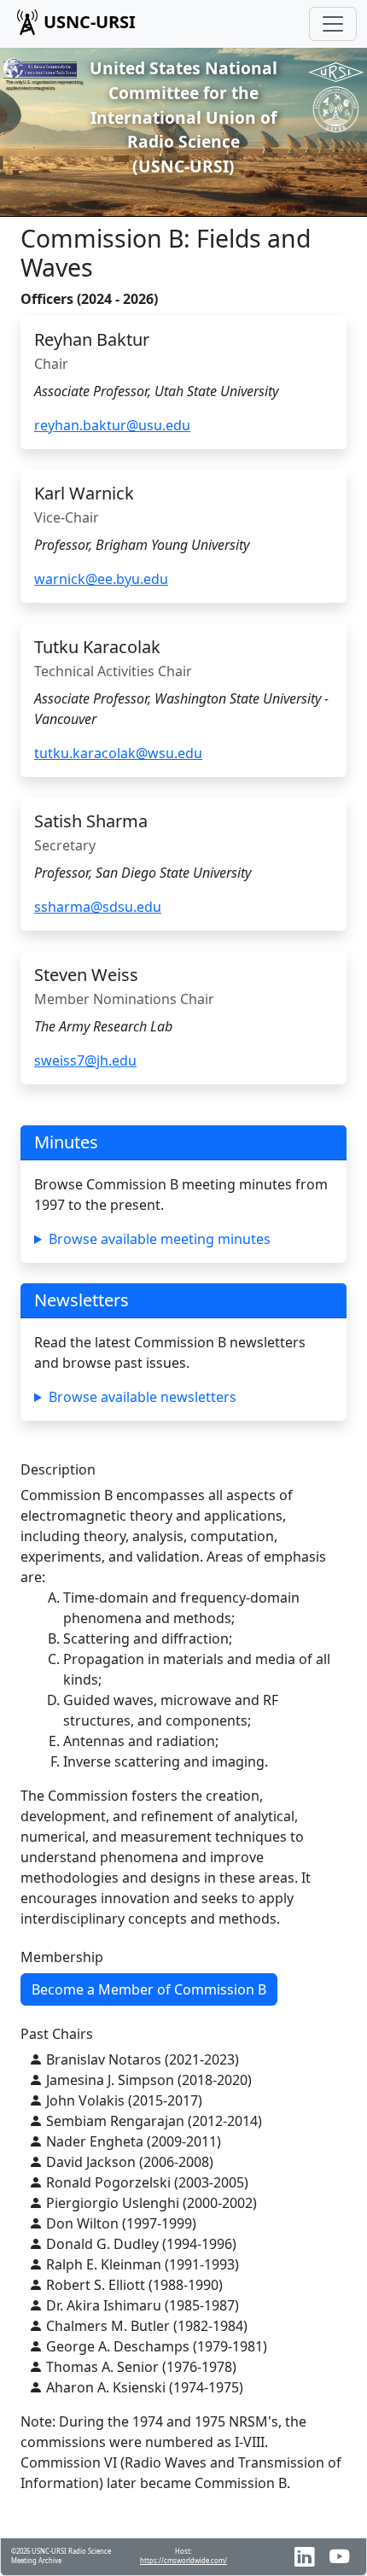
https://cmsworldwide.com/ (183, 2561)
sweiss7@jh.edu (85, 1060)
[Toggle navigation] (333, 24)
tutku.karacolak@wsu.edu (118, 753)
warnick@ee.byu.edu (101, 579)
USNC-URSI (90, 22)
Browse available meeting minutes (160, 1239)
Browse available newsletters (143, 1397)
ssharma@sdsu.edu (98, 907)
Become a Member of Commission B (149, 1989)
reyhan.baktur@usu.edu (112, 425)
